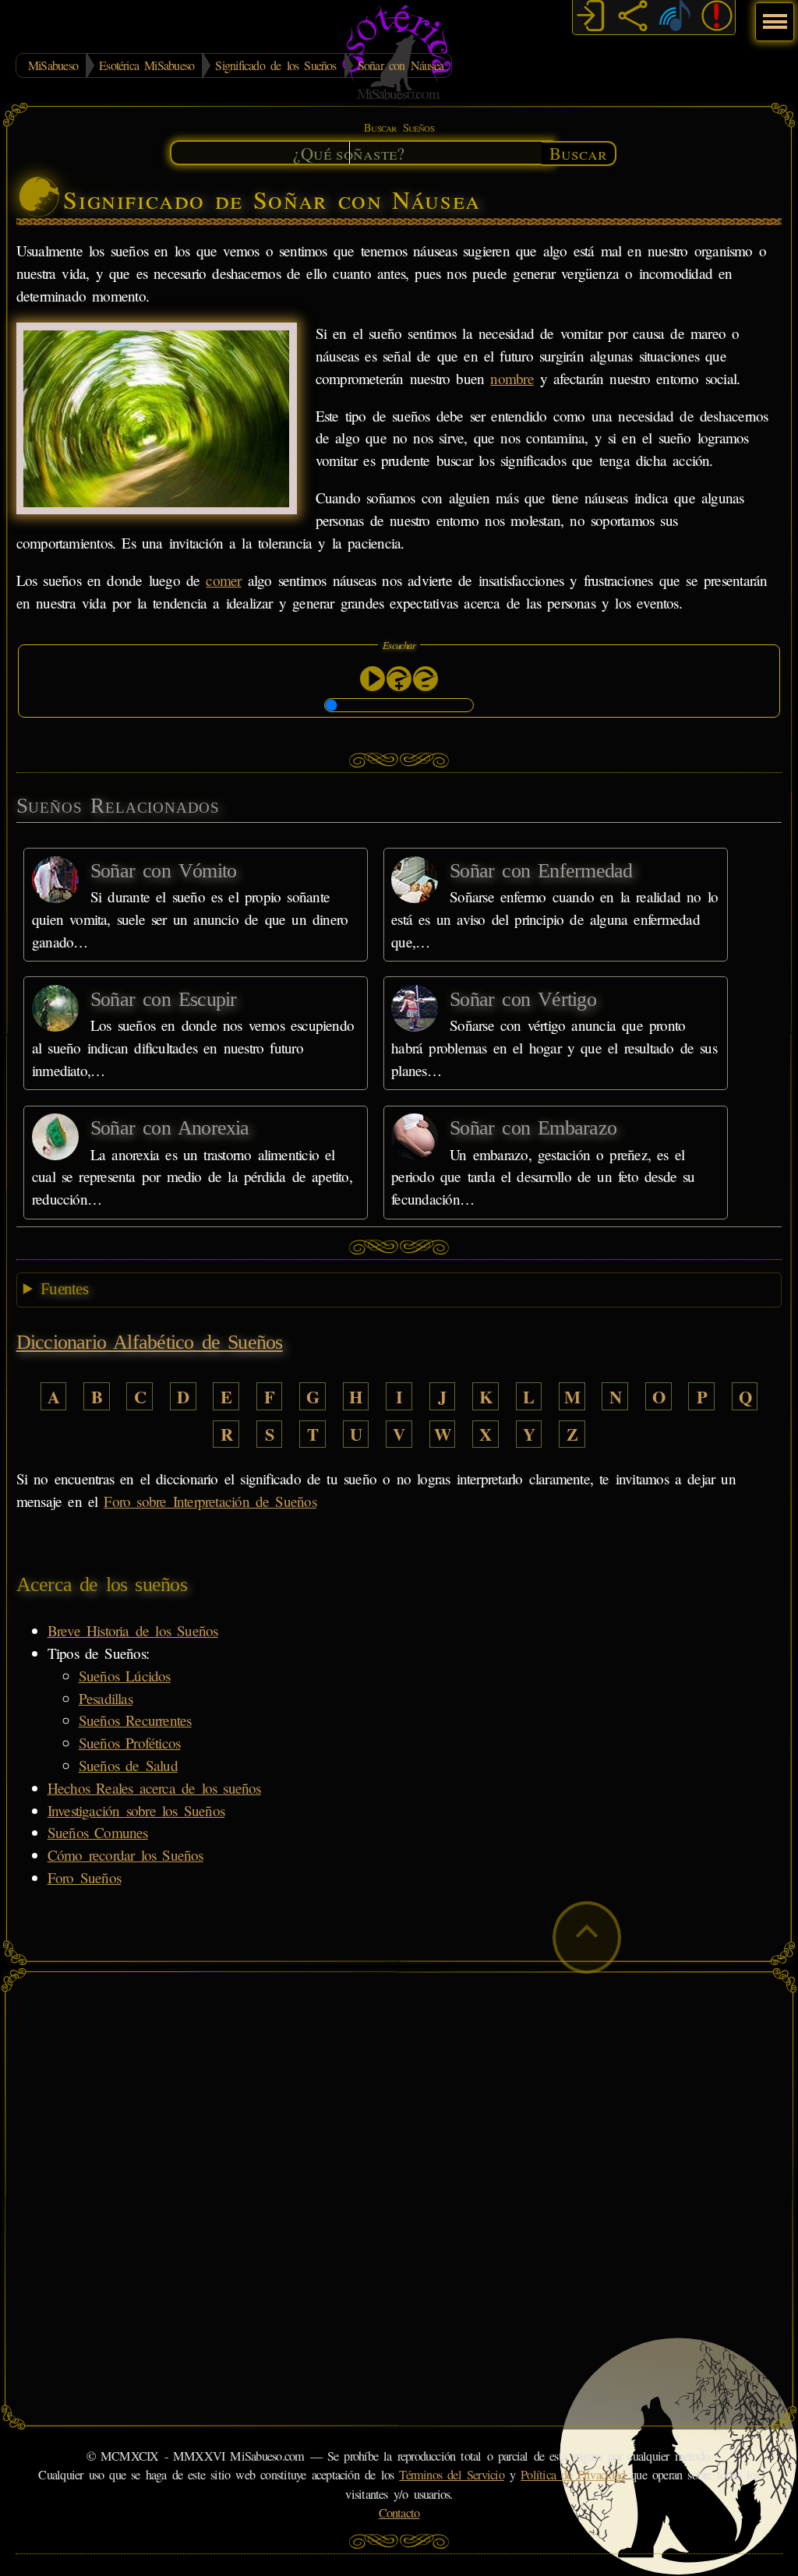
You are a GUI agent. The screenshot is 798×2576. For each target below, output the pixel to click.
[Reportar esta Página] (717, 18)
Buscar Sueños (399, 127)
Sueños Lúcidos (125, 1676)
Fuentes (64, 1289)
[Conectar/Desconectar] (591, 18)
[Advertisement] (399, 2090)
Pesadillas (106, 1698)
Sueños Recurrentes (135, 1720)
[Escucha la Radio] (675, 18)
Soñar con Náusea (401, 65)
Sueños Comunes (98, 1832)
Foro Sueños (84, 1877)
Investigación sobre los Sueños (136, 1810)
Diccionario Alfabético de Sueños (150, 1342)
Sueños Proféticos (130, 1743)
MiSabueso (53, 65)
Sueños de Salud (128, 1765)
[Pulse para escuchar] (373, 679)
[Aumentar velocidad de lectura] (399, 679)
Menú (773, 14)
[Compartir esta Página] (633, 18)
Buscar (578, 153)
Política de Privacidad (573, 2475)
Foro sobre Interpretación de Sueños (210, 1501)
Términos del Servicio (452, 2475)
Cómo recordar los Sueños (125, 1855)
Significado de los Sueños (275, 65)
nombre (512, 378)
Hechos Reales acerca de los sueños (154, 1788)
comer (223, 580)
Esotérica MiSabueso (147, 65)
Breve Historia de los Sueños (133, 1630)
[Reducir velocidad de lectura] (425, 679)
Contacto (399, 2513)
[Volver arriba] (587, 1937)
